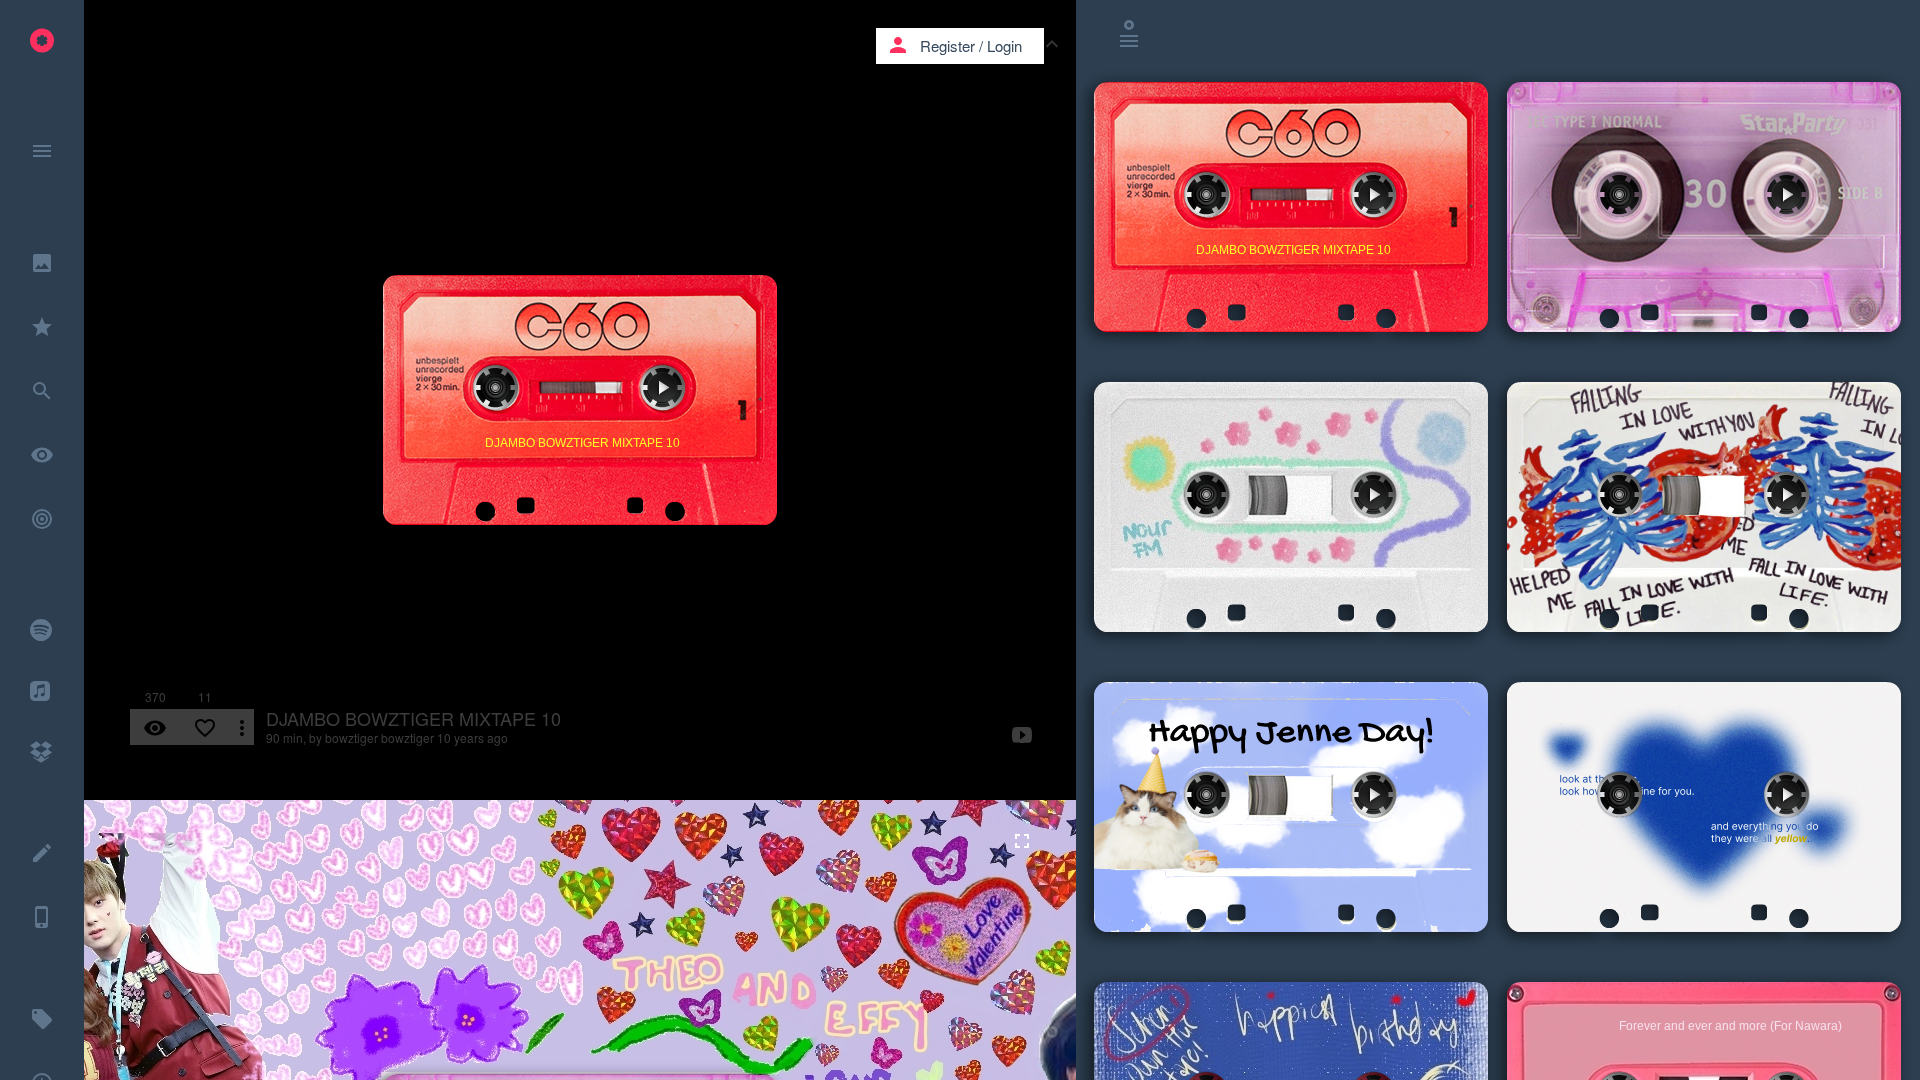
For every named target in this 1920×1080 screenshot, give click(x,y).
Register (947, 45)
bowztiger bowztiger (379, 737)
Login (1004, 45)
